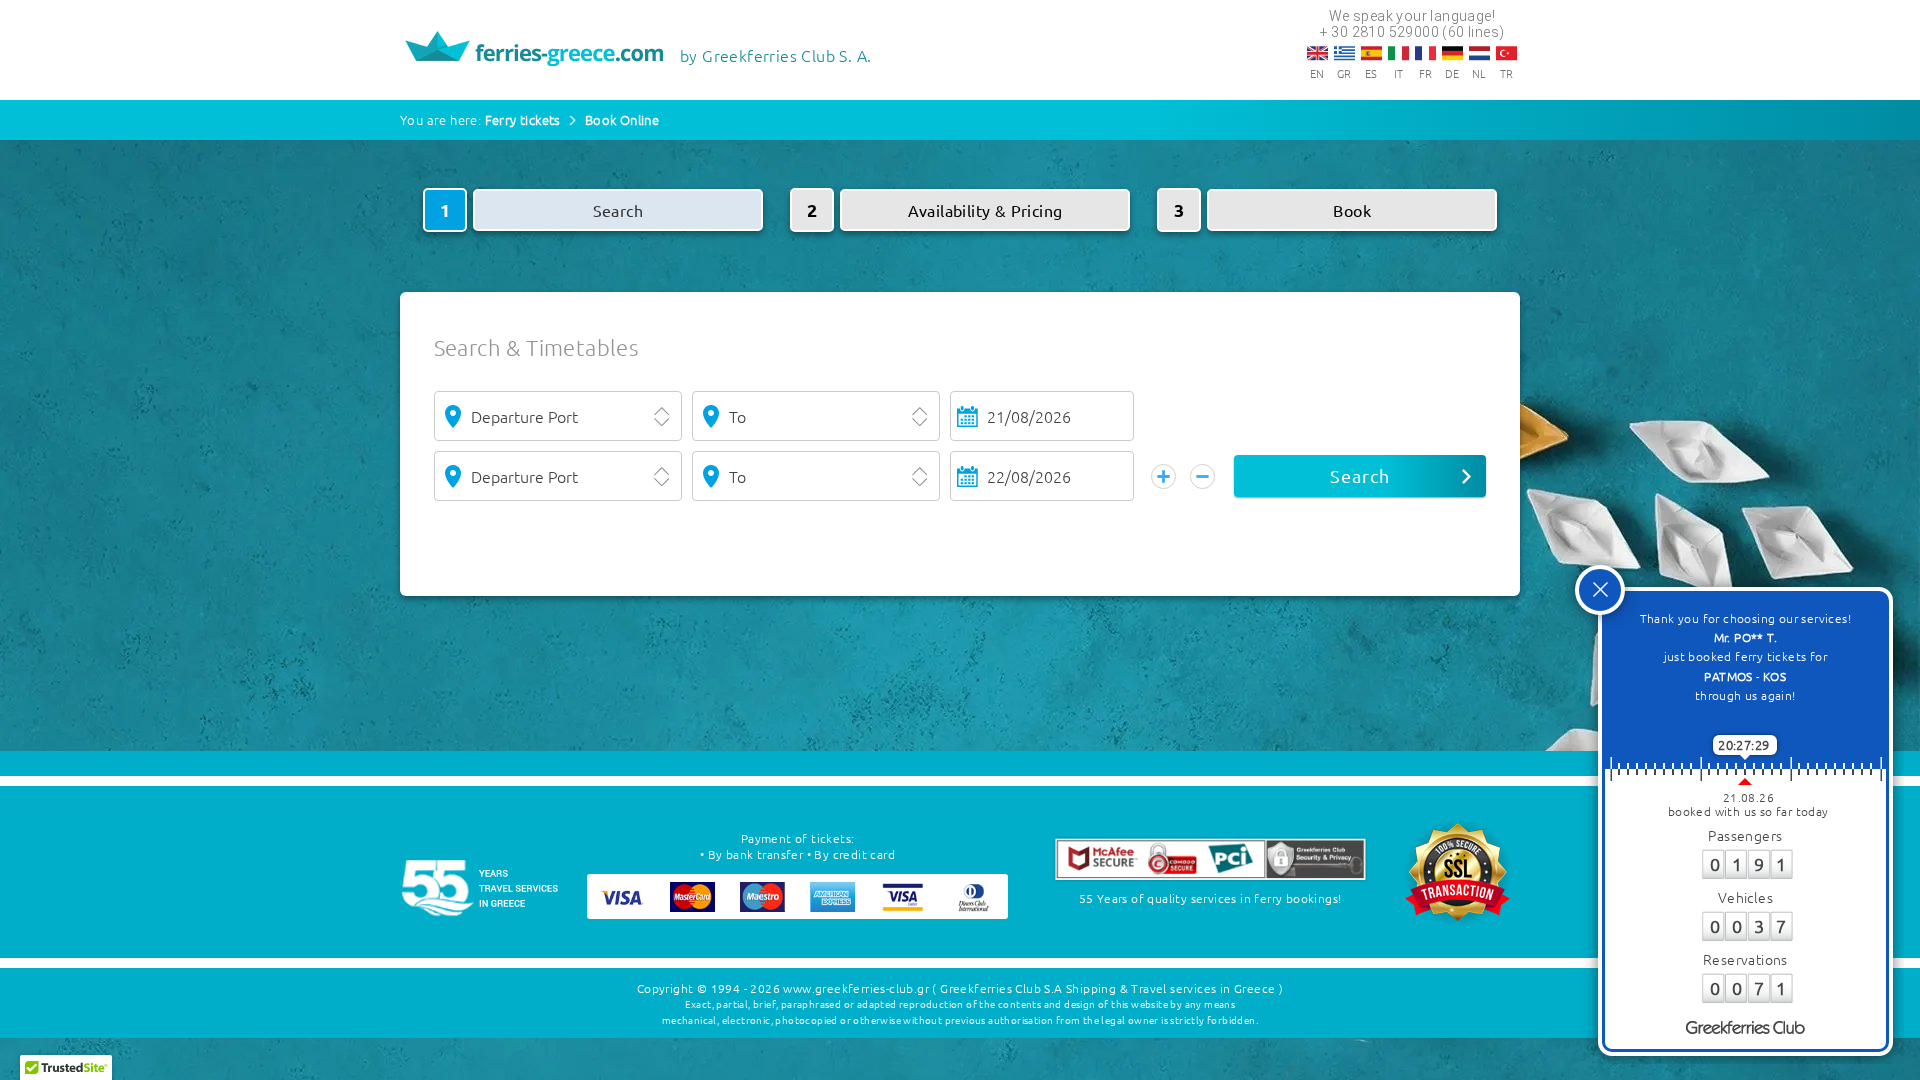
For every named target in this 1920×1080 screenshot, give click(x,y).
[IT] (1398, 53)
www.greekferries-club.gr (856, 988)
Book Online (622, 119)
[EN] (1317, 53)
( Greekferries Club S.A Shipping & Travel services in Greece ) (1107, 988)
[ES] (1371, 53)
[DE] (1452, 53)
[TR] (1506, 53)
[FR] (1425, 53)
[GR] (1344, 53)
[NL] (1479, 53)
